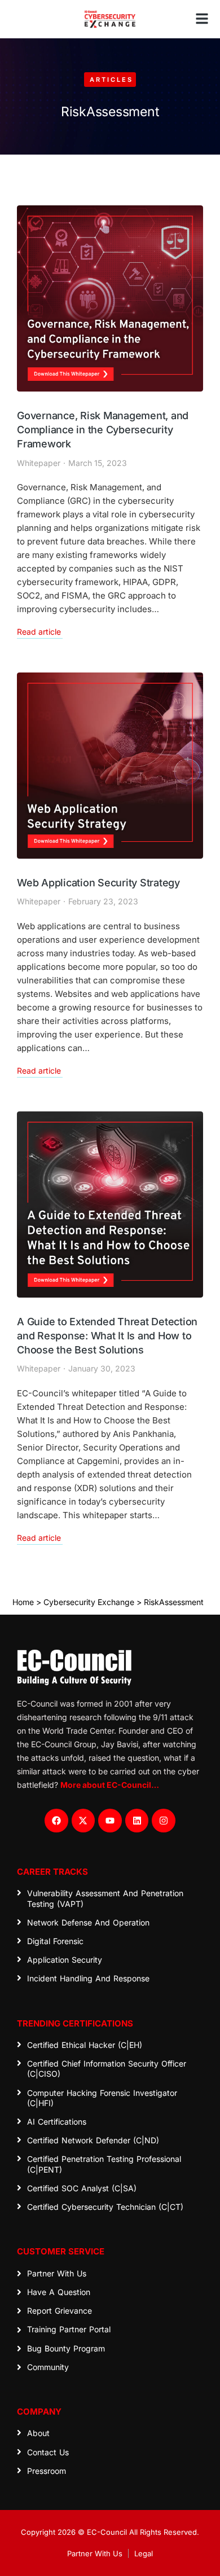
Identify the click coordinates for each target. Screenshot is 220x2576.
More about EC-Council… (110, 1785)
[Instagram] (164, 1821)
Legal (144, 2553)
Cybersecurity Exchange (89, 1602)
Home (23, 1602)
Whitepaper (39, 463)
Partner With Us (95, 2553)
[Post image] (110, 298)
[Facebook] (56, 1821)
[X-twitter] (83, 1821)
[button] (202, 19)
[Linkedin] (137, 1821)
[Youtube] (110, 1821)
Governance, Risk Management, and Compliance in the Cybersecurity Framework (103, 430)
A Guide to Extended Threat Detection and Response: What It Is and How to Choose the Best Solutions (107, 1336)
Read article (39, 632)
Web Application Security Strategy (98, 883)
